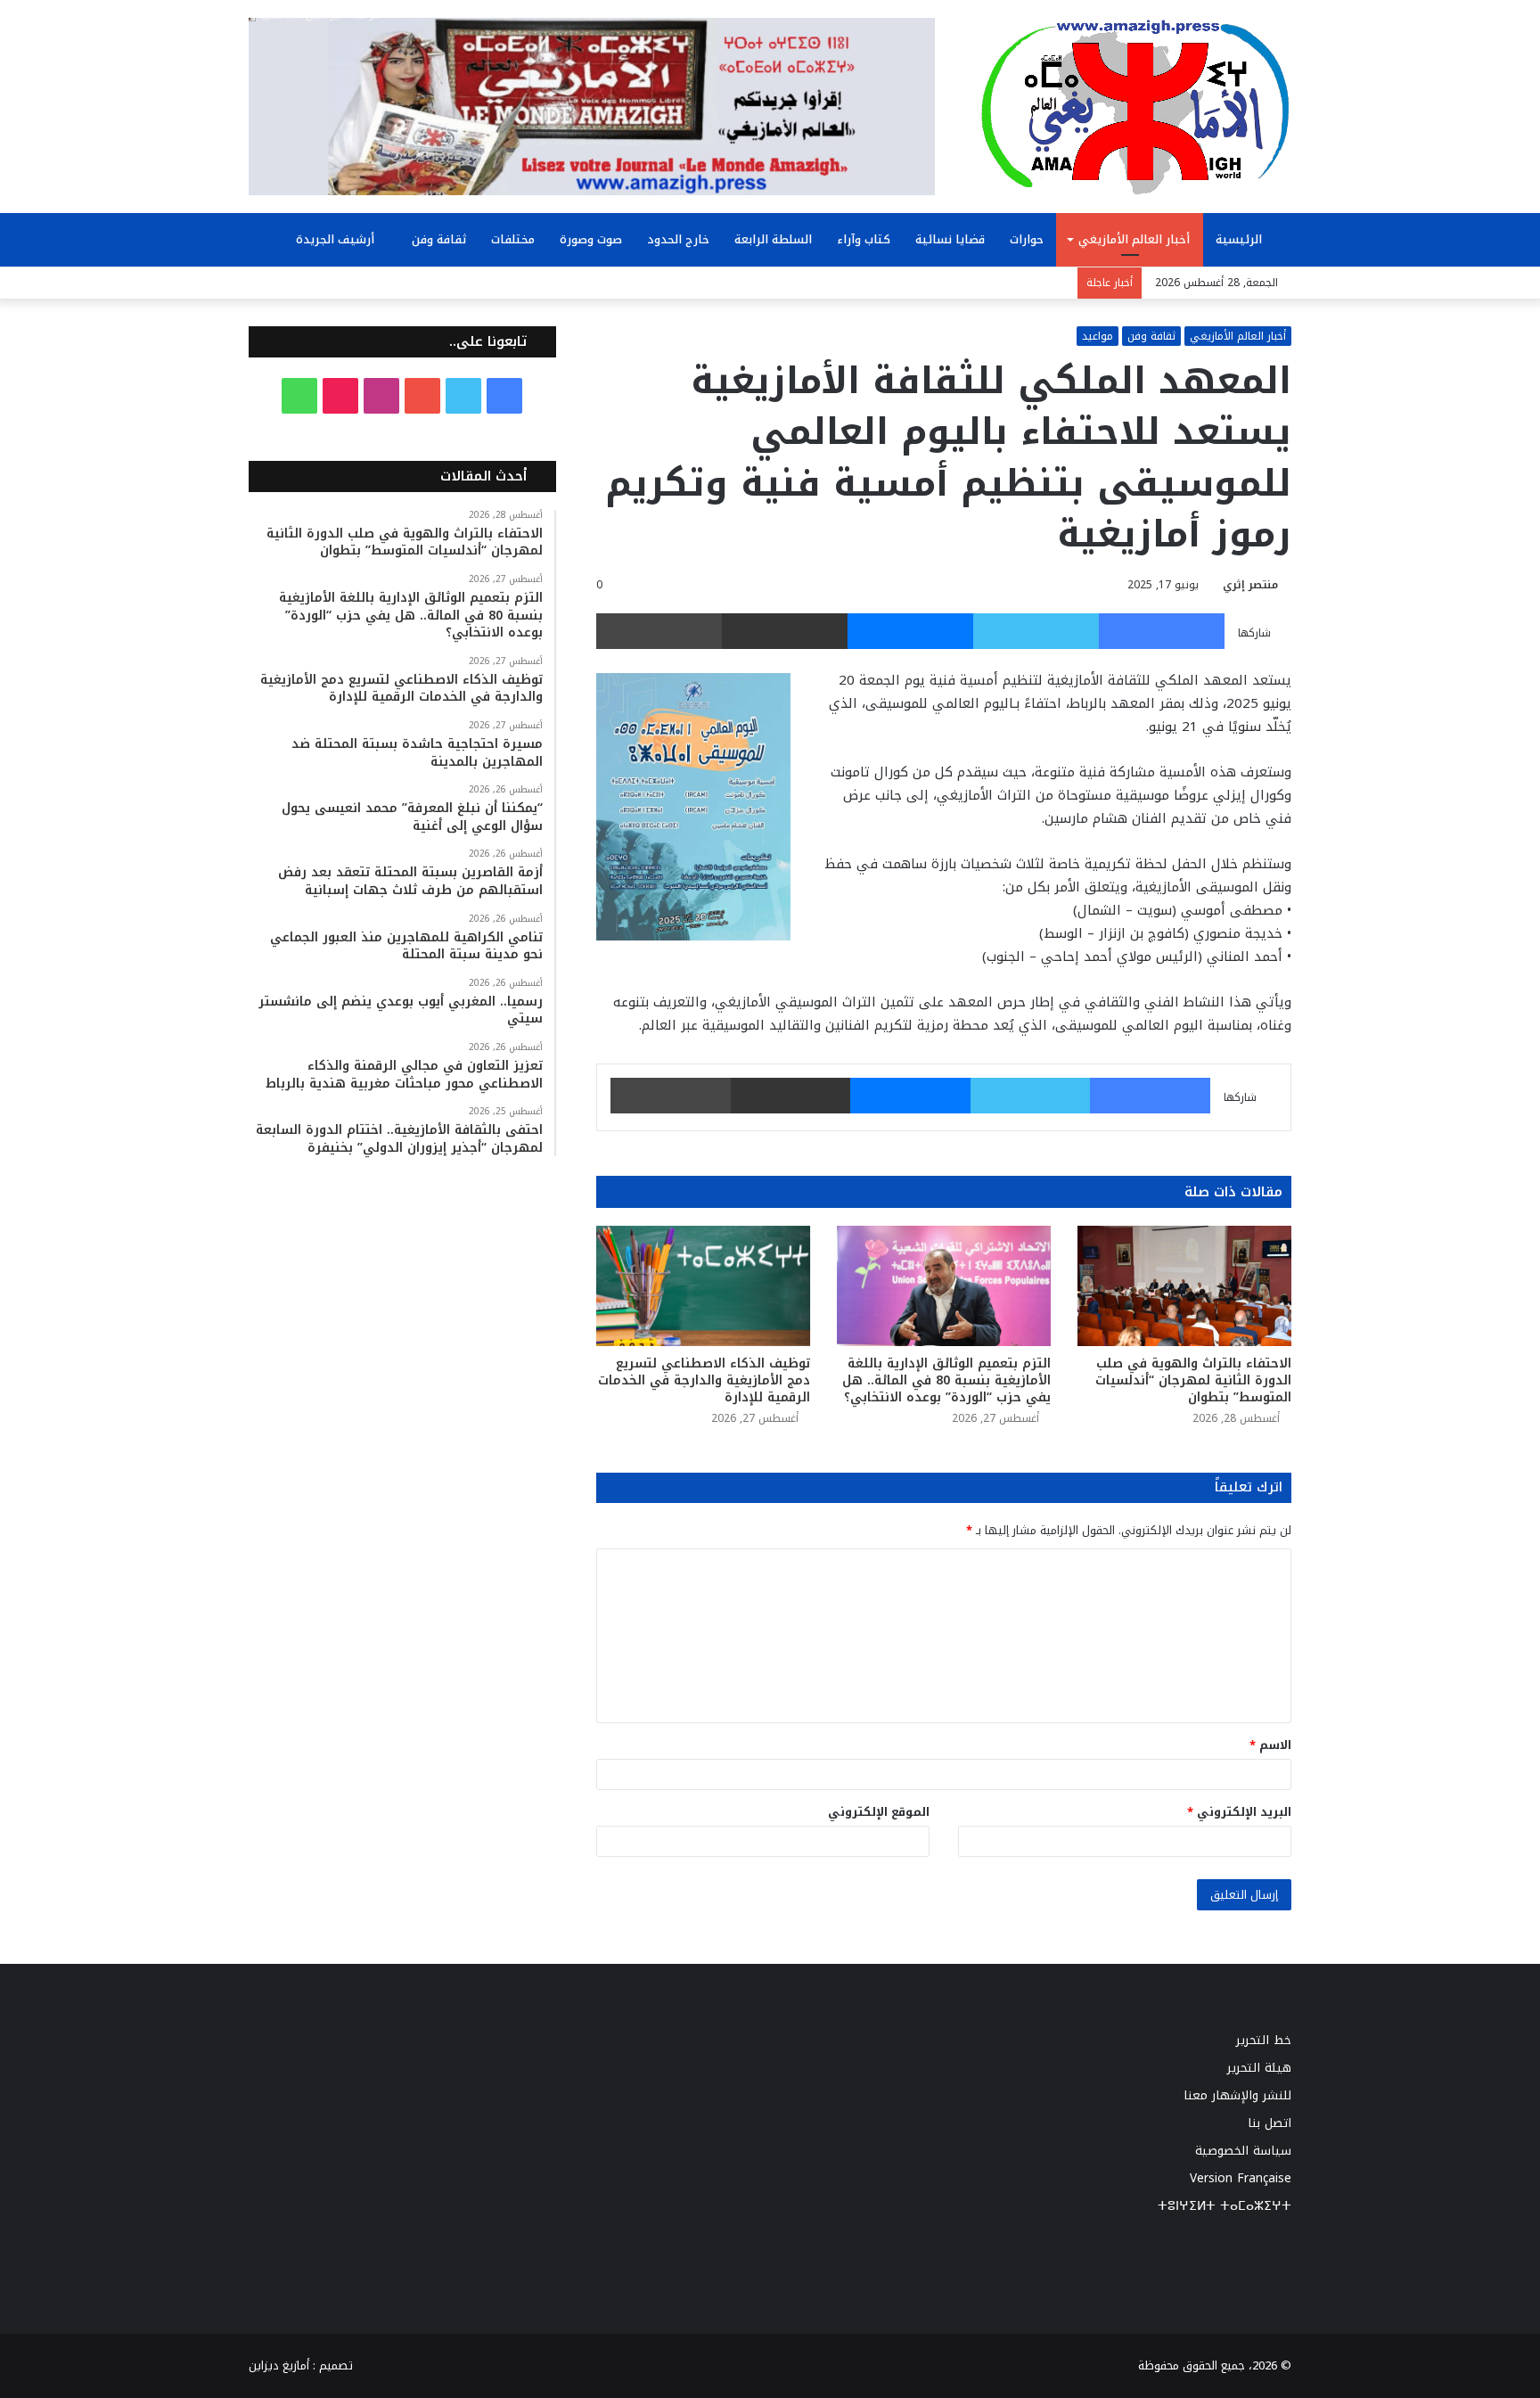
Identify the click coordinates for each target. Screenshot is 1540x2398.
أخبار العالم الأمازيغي (1134, 239)
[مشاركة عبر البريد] (785, 631)
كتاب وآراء (864, 239)
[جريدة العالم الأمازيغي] (1135, 106)
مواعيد (1098, 336)
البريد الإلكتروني (1239, 1812)
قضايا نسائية (950, 239)
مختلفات (513, 239)
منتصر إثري (1250, 585)
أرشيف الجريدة (337, 239)
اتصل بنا (1270, 2123)
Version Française (1241, 2178)
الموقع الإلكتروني (879, 1812)
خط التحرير (1264, 2040)
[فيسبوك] (1162, 631)
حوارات (1027, 239)
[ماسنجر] (910, 631)
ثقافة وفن (439, 239)
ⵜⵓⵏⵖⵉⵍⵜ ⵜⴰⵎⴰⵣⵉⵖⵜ (1225, 2206)
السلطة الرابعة (773, 239)
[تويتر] (1036, 631)
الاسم (1270, 1745)
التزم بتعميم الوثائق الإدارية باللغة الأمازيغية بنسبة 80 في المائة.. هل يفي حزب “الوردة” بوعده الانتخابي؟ (946, 1380)
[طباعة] (659, 631)
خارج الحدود (678, 239)
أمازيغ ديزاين (279, 2365)
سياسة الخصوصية (1243, 2151)
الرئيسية (1241, 239)
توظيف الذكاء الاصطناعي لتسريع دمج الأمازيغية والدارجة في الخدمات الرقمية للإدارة (704, 1380)
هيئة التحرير (1259, 2068)
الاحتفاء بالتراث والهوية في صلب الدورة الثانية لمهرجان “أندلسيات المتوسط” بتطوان (1193, 1380)
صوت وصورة (591, 239)
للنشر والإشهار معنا (1237, 2095)
